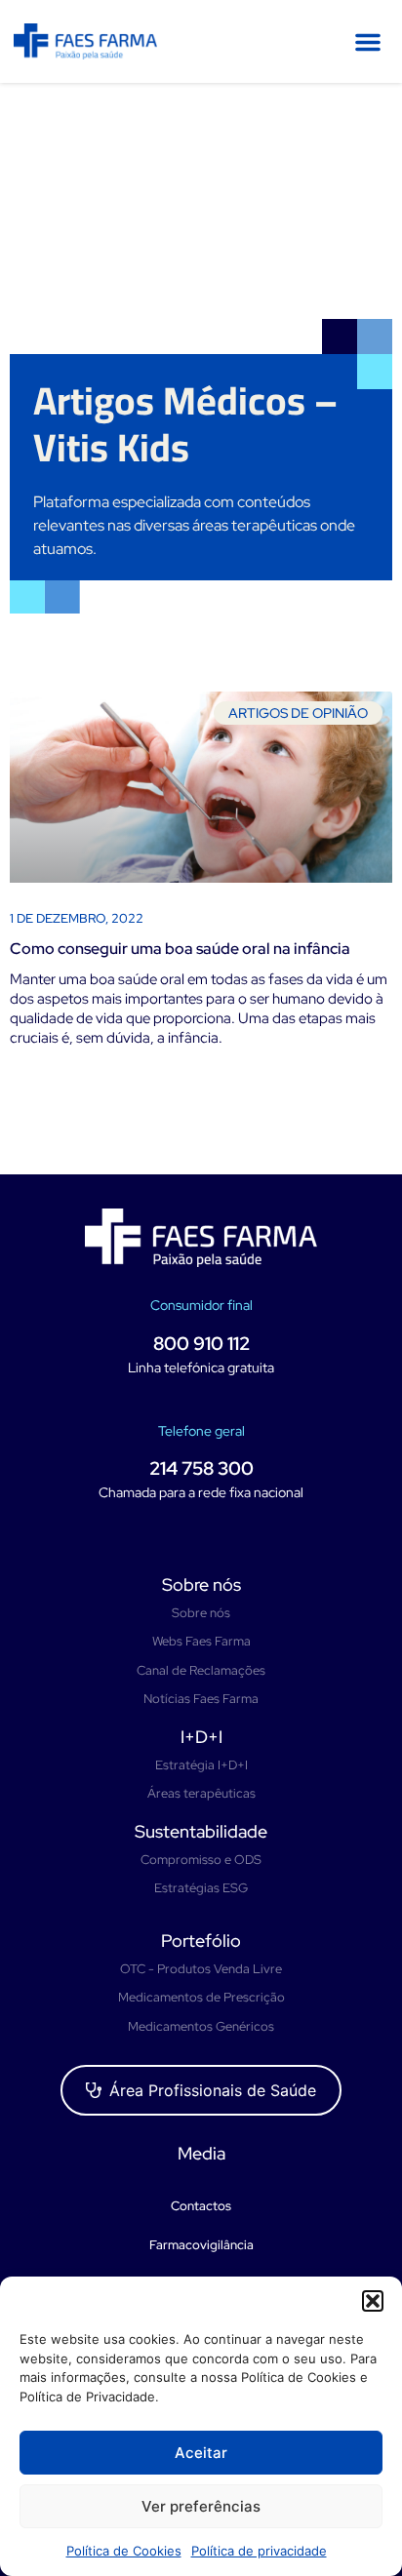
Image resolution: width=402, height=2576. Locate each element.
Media (201, 2153)
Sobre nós (201, 1585)
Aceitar (201, 2453)
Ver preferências (201, 2506)
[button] (373, 2301)
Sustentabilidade (201, 1831)
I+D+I (201, 1737)
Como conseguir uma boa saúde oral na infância (180, 949)
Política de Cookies (124, 2551)
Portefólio (201, 1941)
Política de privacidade (259, 2551)
